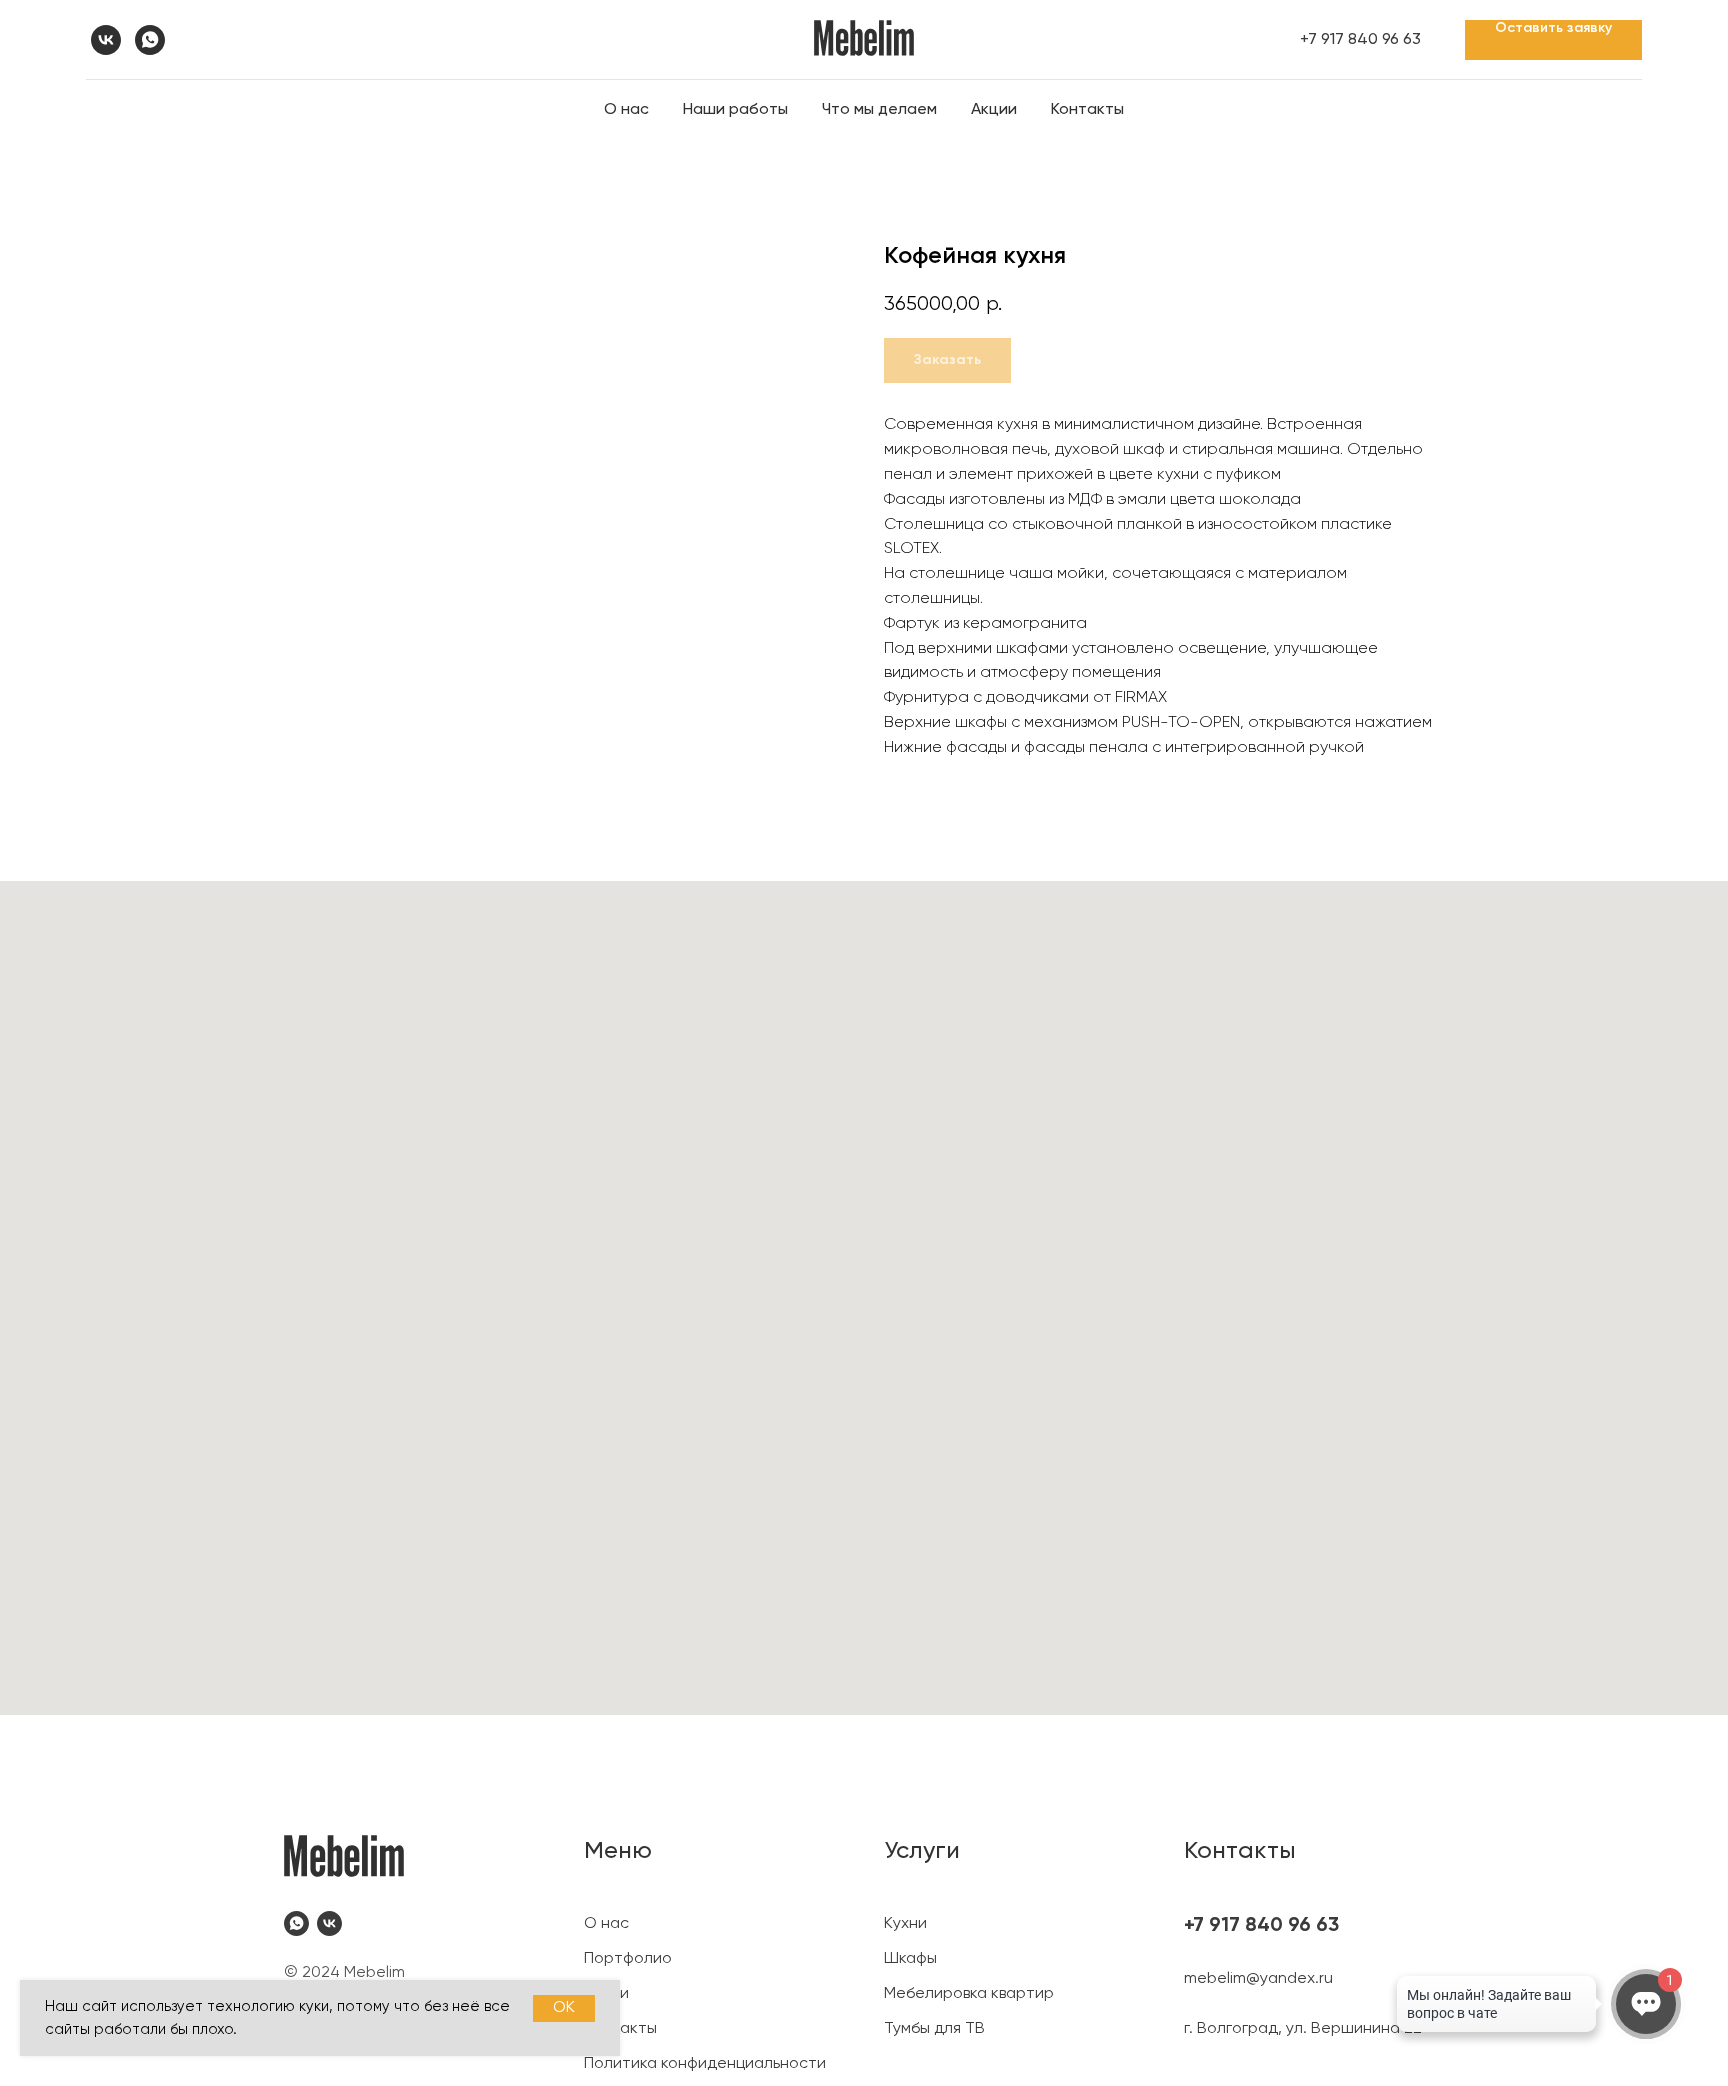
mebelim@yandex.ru (1258, 1979)
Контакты (1087, 110)
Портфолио (628, 1959)
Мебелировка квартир (969, 1994)
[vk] (106, 40)
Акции (994, 110)
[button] (1553, 40)
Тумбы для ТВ (934, 2029)
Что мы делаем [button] (879, 110)
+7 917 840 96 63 (1360, 40)
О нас (626, 110)
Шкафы (910, 1959)
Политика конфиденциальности (705, 2064)
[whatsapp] (150, 40)
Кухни (905, 1924)
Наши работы (735, 110)
